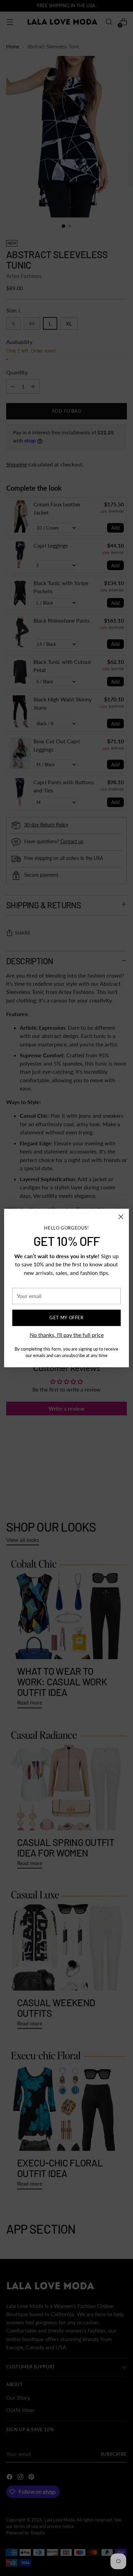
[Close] (121, 1217)
